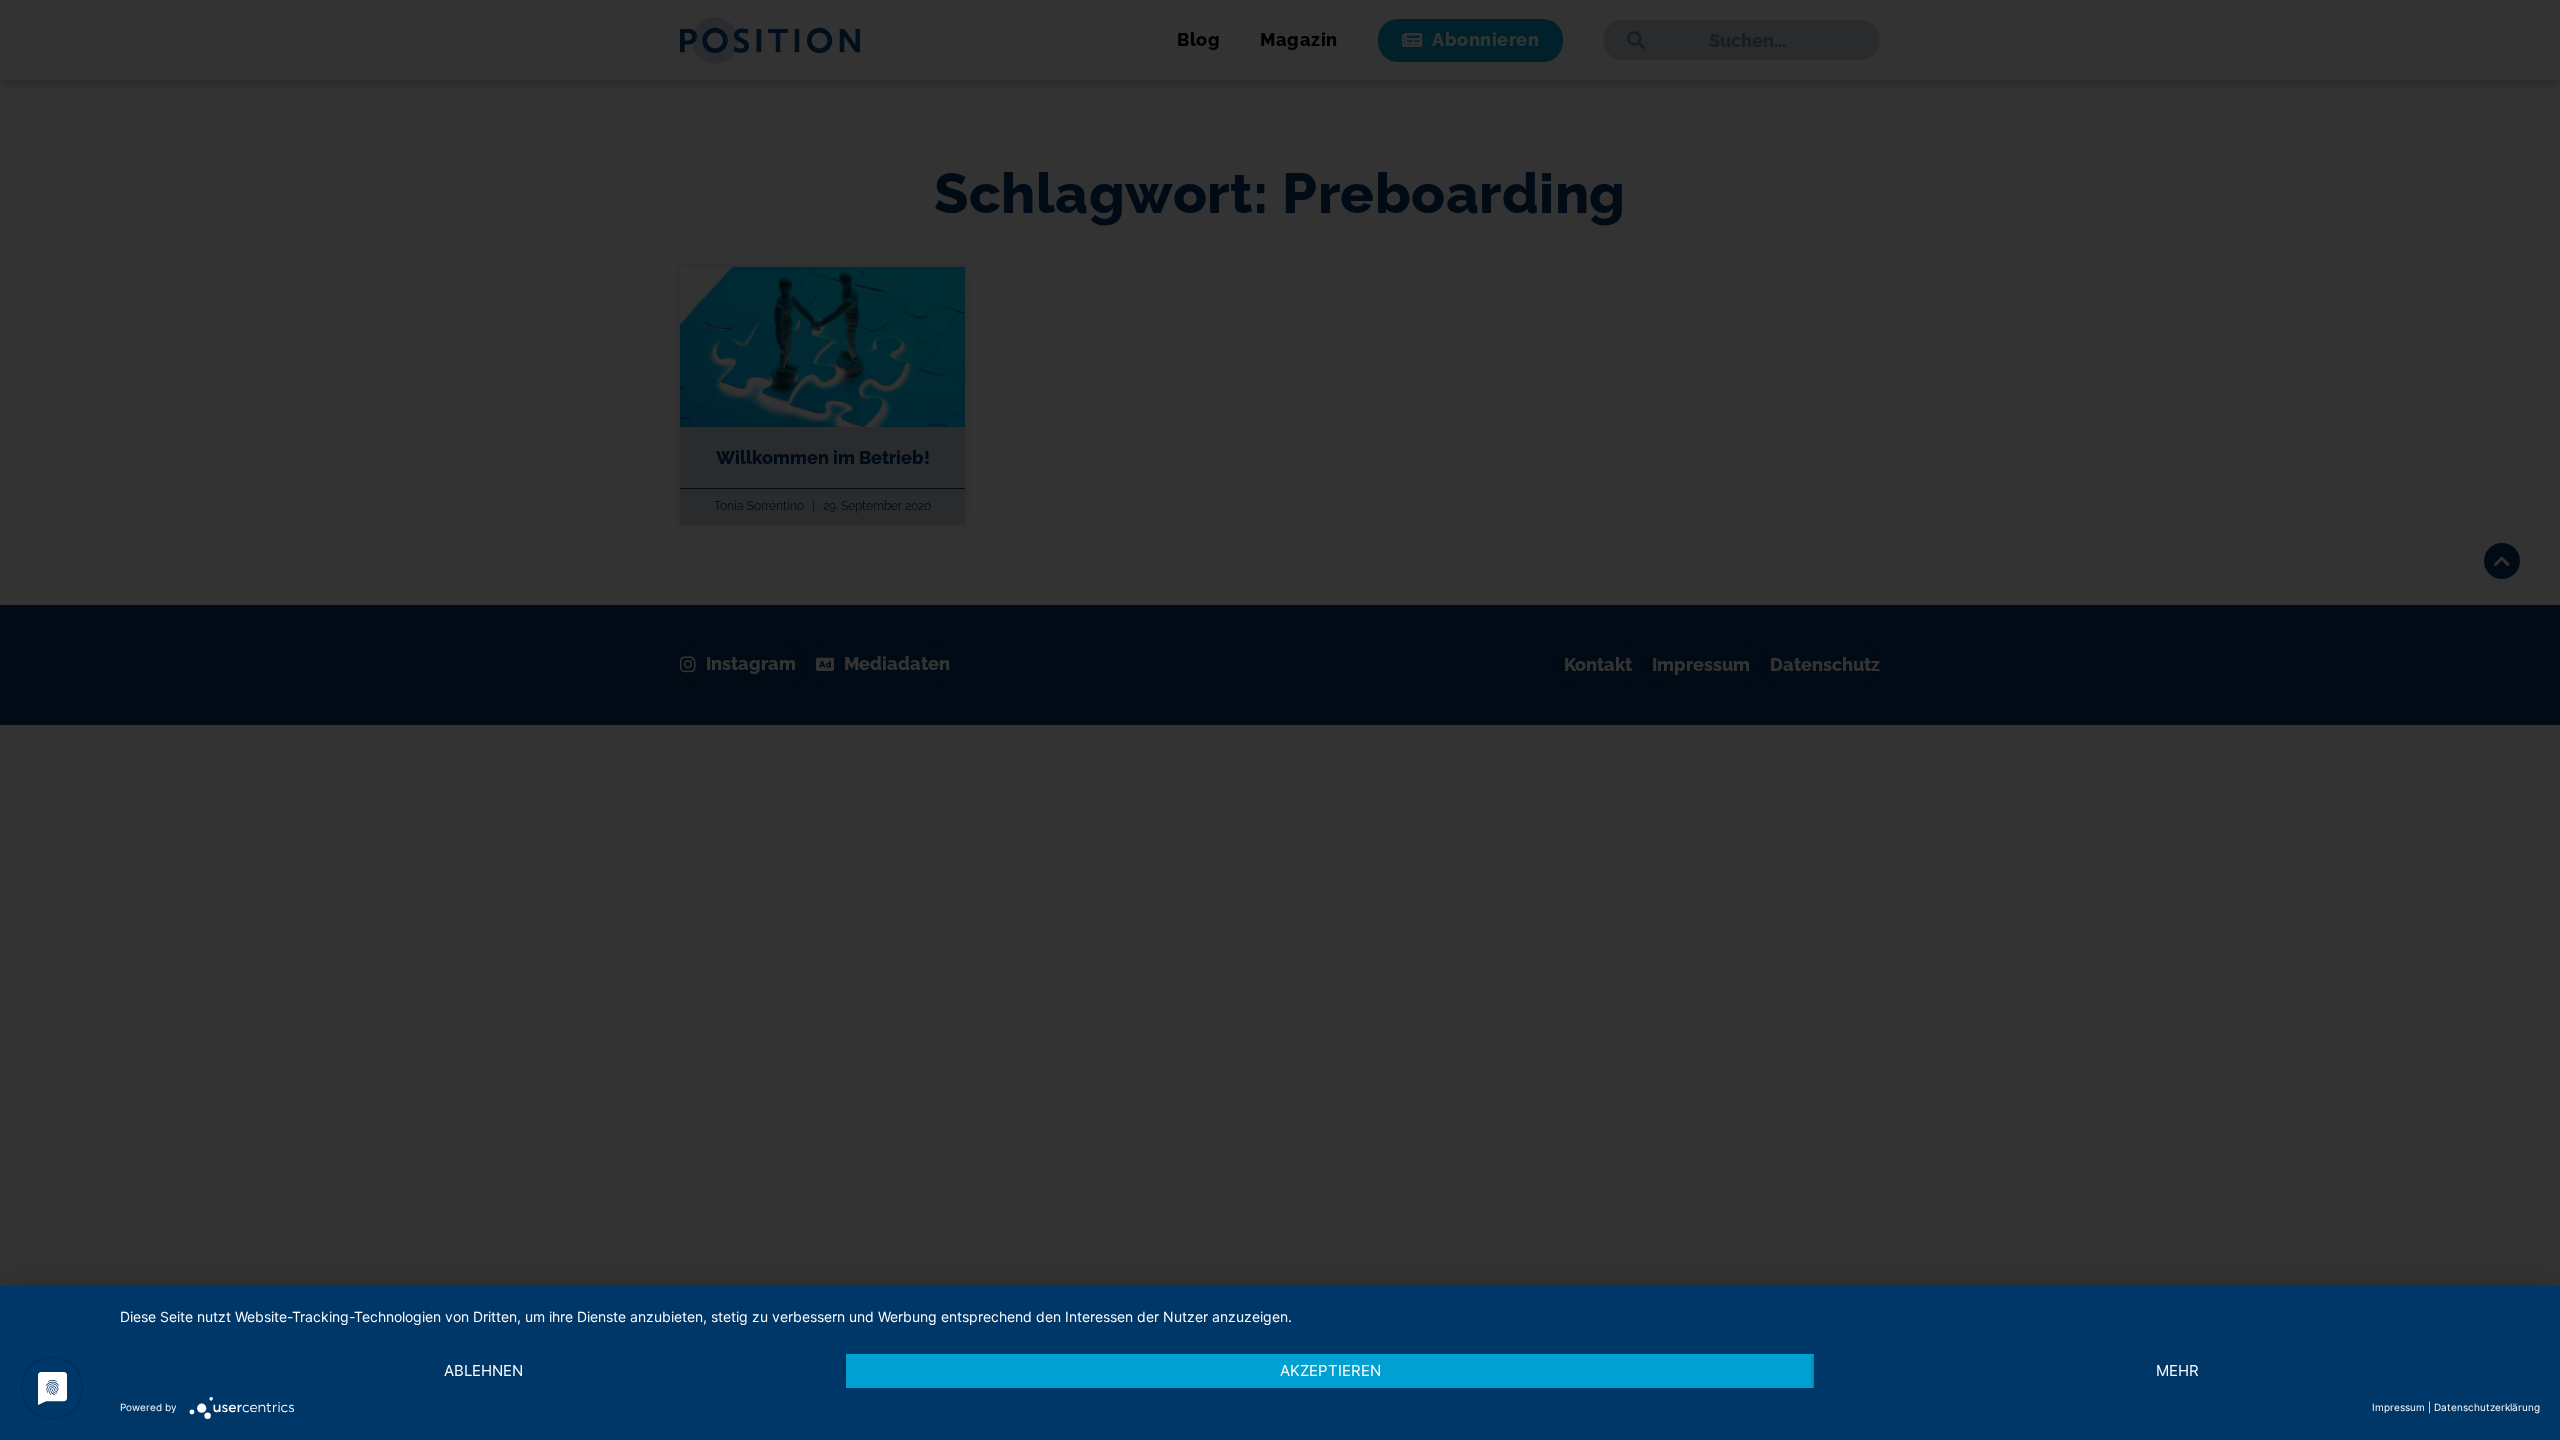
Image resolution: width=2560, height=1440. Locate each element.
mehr (2177, 1370)
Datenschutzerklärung (2487, 1407)
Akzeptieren (1330, 1370)
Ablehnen (483, 1370)
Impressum (2398, 1407)
